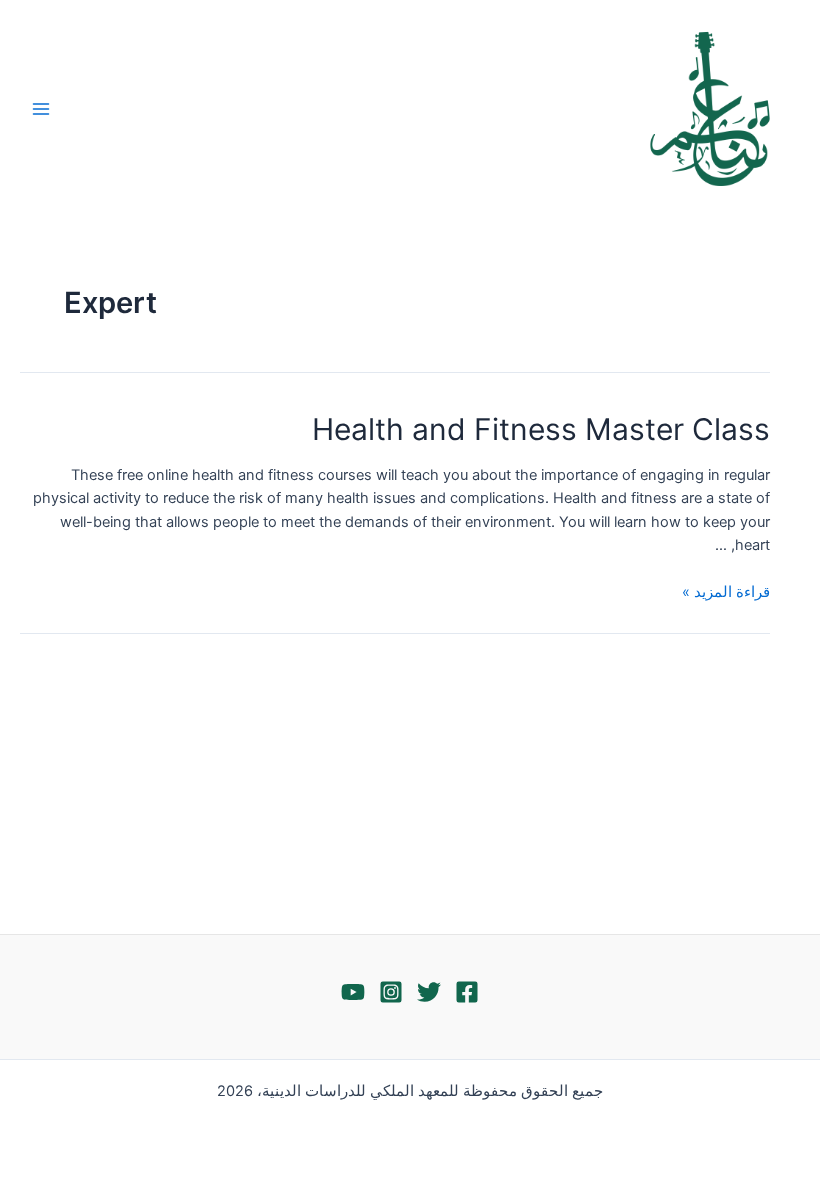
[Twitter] (429, 992)
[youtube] (353, 992)
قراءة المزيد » (726, 592)
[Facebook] (467, 992)
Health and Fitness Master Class (541, 429)
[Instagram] (391, 992)
